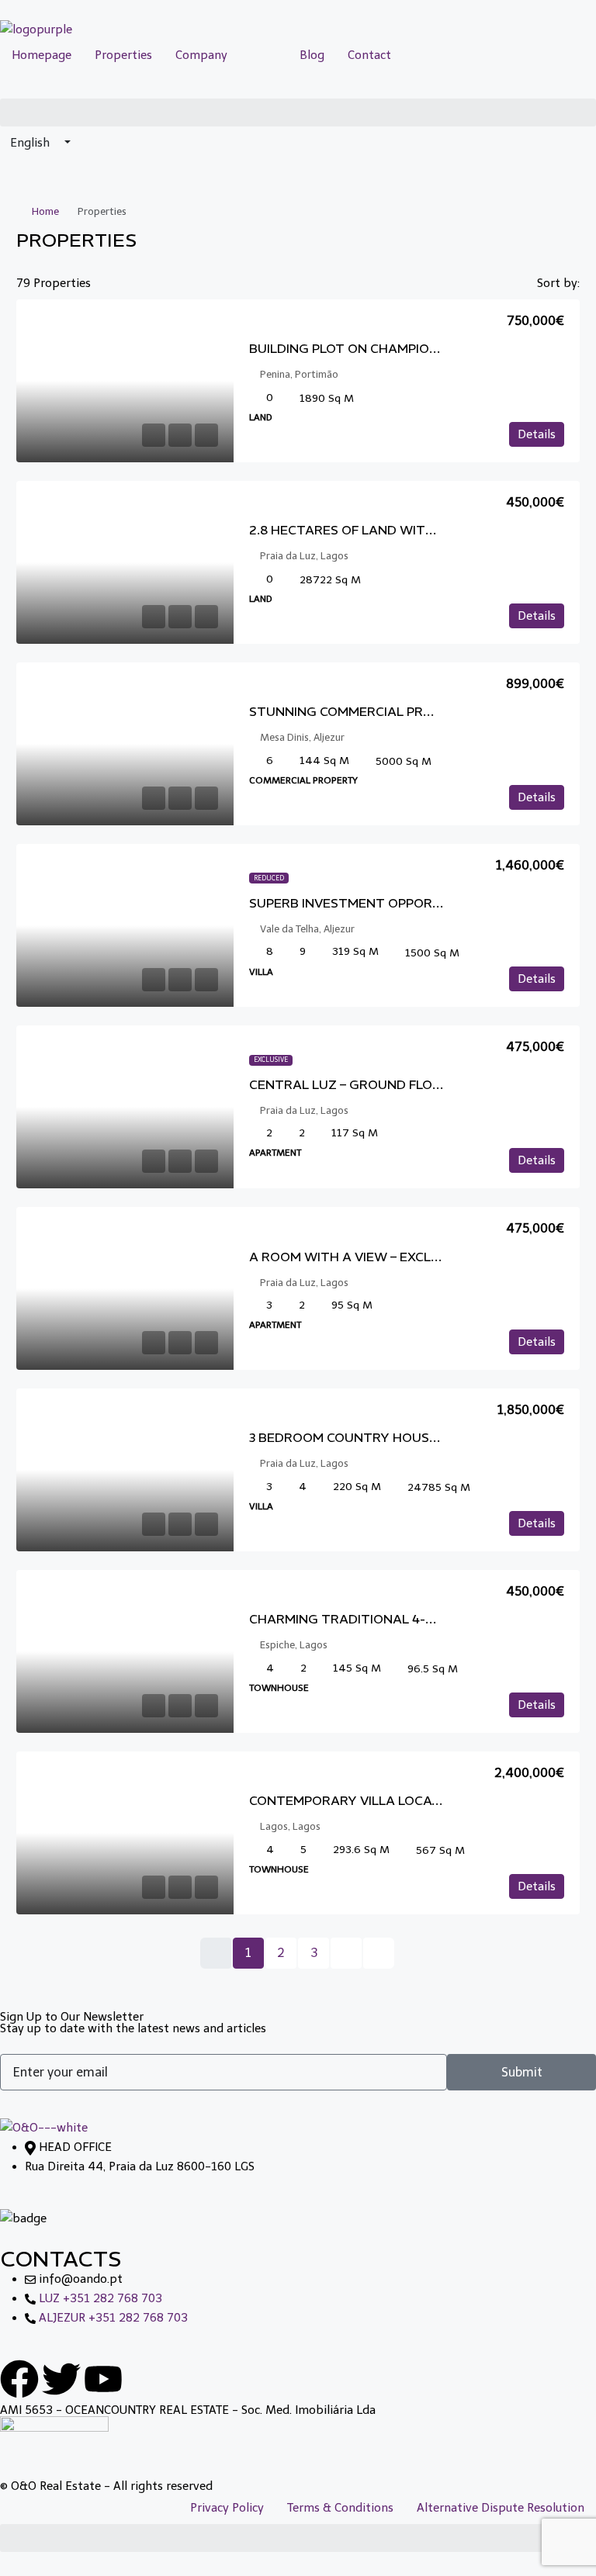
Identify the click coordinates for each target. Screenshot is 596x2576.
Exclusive (271, 1060)
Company (201, 55)
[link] (125, 381)
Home (45, 211)
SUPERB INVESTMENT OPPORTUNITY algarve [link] (397, 903)
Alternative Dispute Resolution (501, 2508)
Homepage (42, 55)
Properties (123, 55)
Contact (369, 55)
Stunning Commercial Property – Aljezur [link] (397, 711)
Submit (522, 2072)
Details (537, 434)
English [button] (31, 143)
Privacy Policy (227, 2508)
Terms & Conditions (340, 2508)
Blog (312, 55)
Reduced (269, 878)
